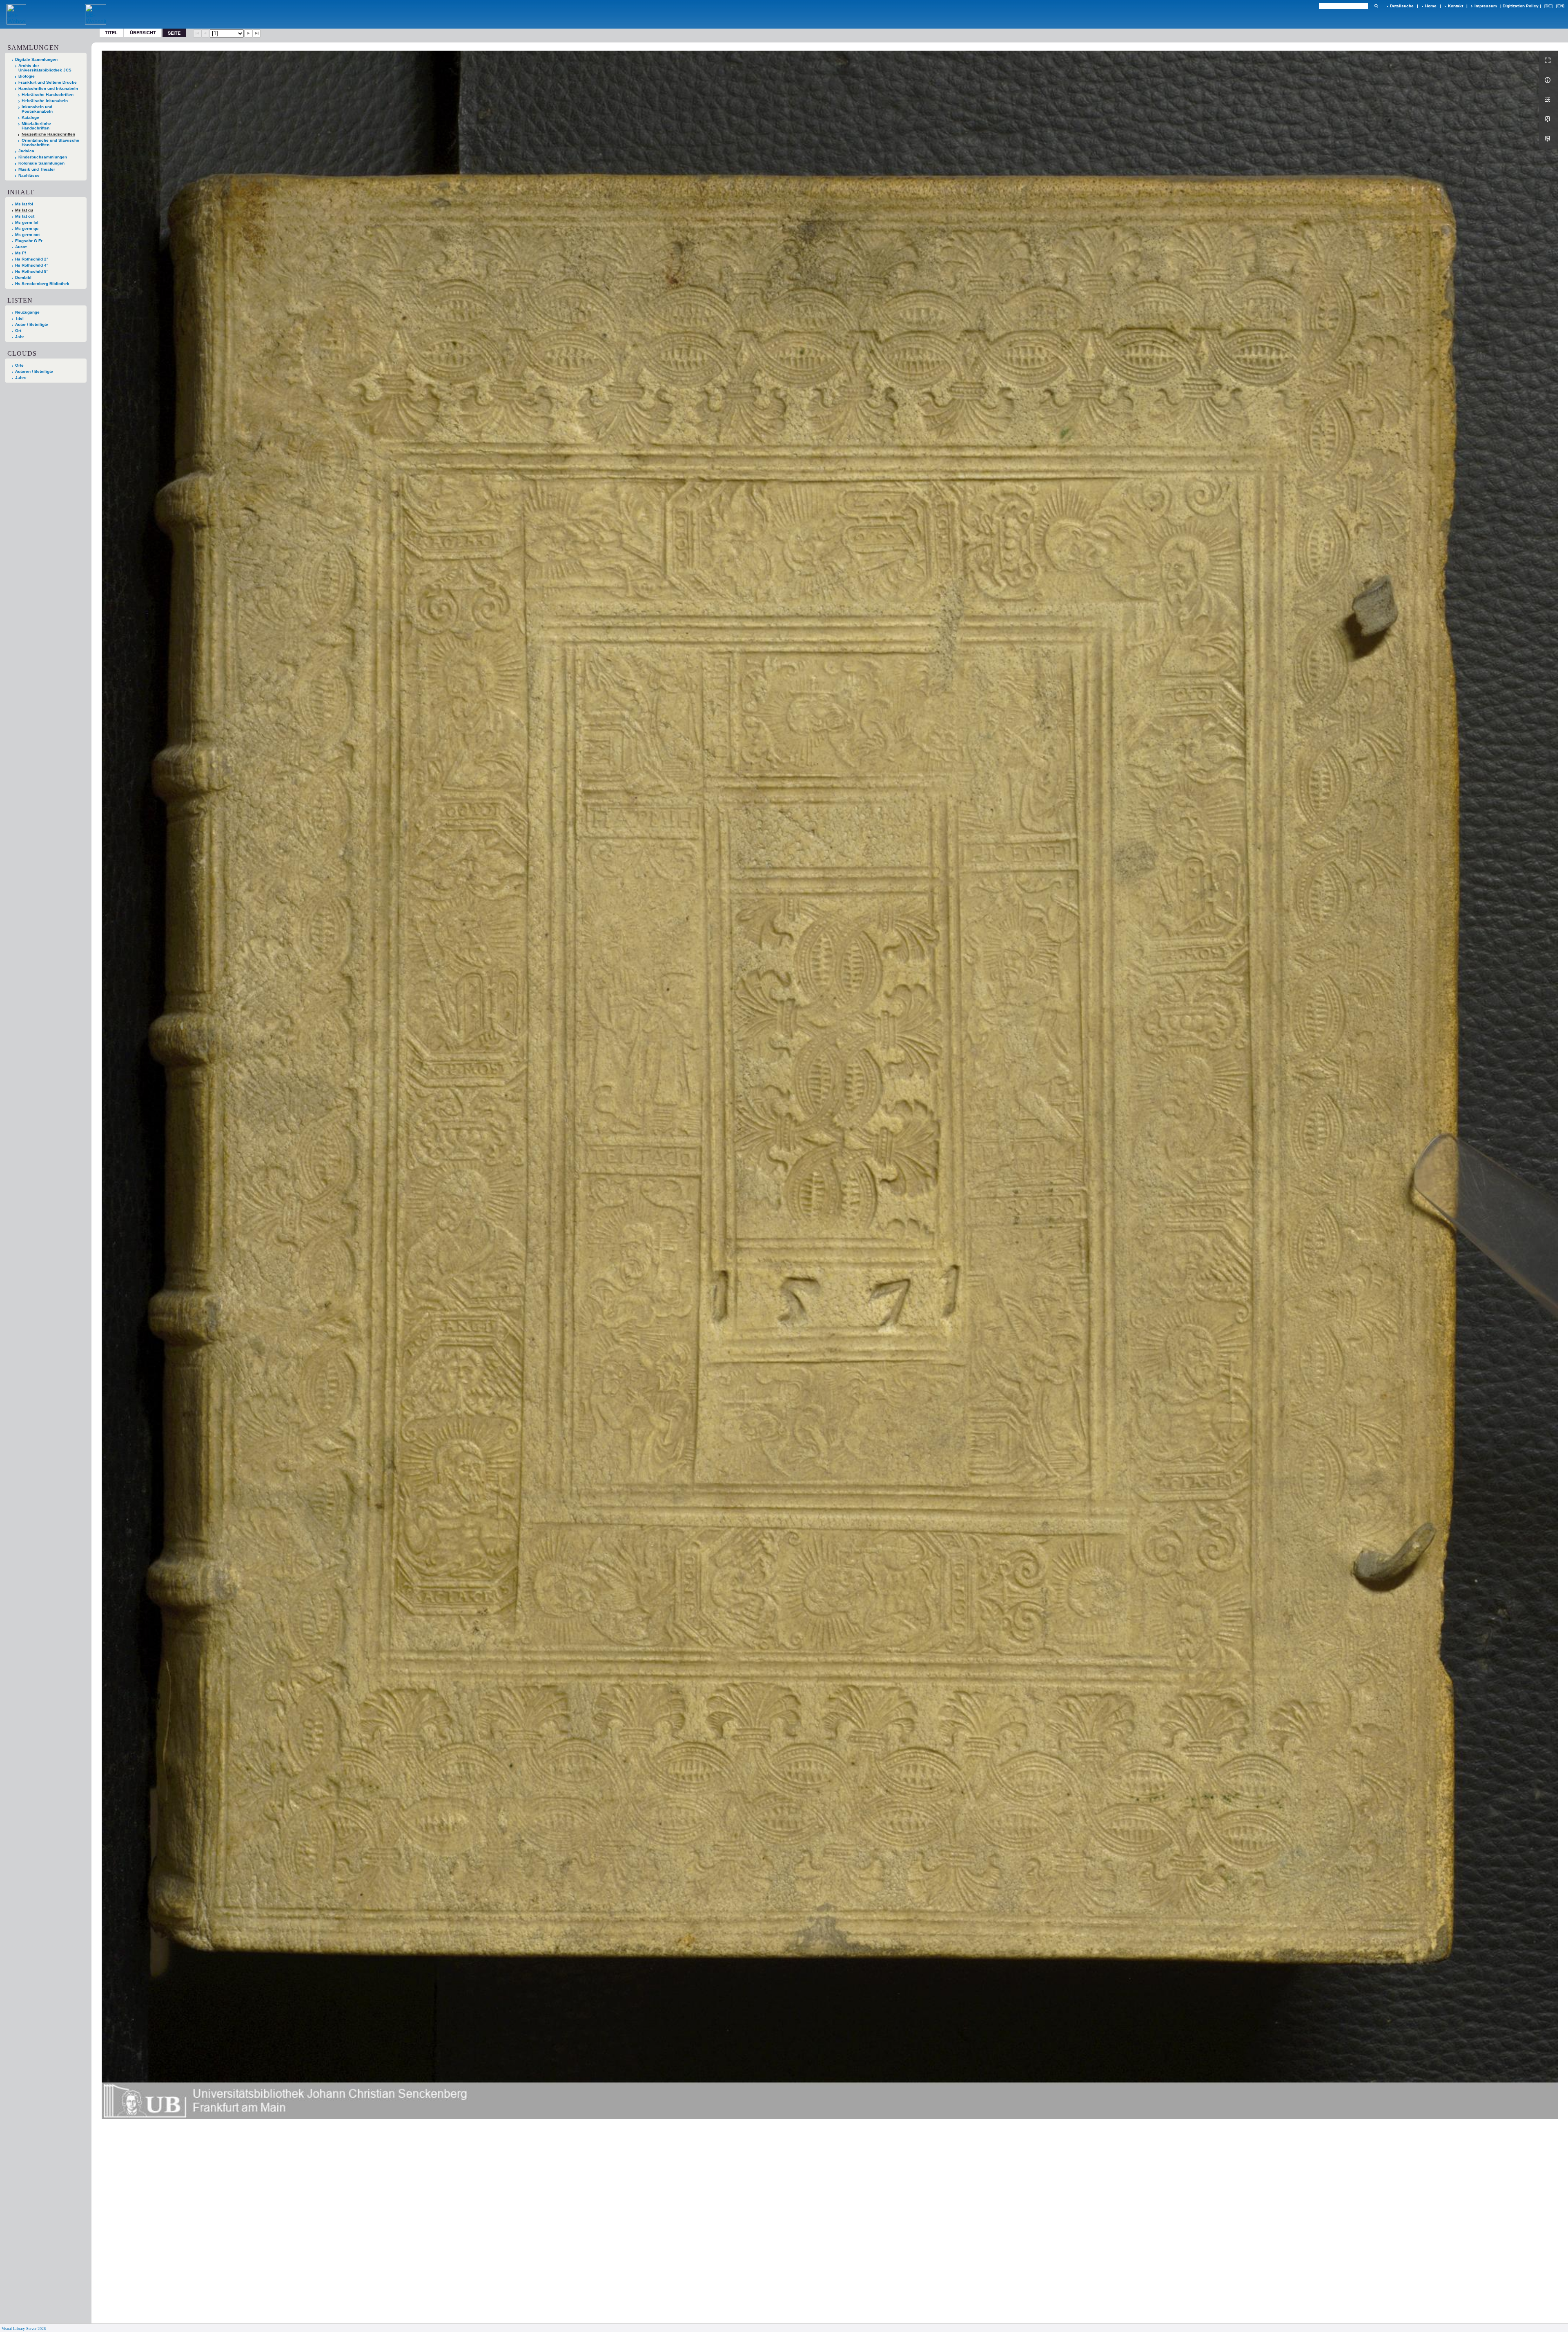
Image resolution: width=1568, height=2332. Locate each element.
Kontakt (1456, 6)
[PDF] (1548, 119)
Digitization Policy (1521, 6)
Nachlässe (29, 175)
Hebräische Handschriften (48, 95)
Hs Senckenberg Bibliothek (42, 284)
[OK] (1376, 6)
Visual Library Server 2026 (24, 2329)
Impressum (1486, 6)
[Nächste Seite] (249, 33)
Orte (19, 365)
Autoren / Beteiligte (34, 371)
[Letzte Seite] (257, 33)
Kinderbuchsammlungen (43, 157)
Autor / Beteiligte (32, 324)
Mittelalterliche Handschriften (36, 126)
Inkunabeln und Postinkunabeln (37, 109)
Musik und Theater (37, 169)
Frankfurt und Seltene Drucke (48, 82)
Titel (111, 32)
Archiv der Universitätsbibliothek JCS (45, 68)
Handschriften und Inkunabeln (48, 88)
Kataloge (30, 117)
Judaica (26, 151)
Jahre (21, 378)
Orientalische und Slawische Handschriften (50, 143)
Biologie (27, 76)
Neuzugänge (27, 312)
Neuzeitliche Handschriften (48, 134)
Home (1431, 6)
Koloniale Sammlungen (41, 163)
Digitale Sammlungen (36, 59)
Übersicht (143, 32)
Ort (18, 331)
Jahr (20, 337)
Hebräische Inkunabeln (45, 101)
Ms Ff (20, 253)
